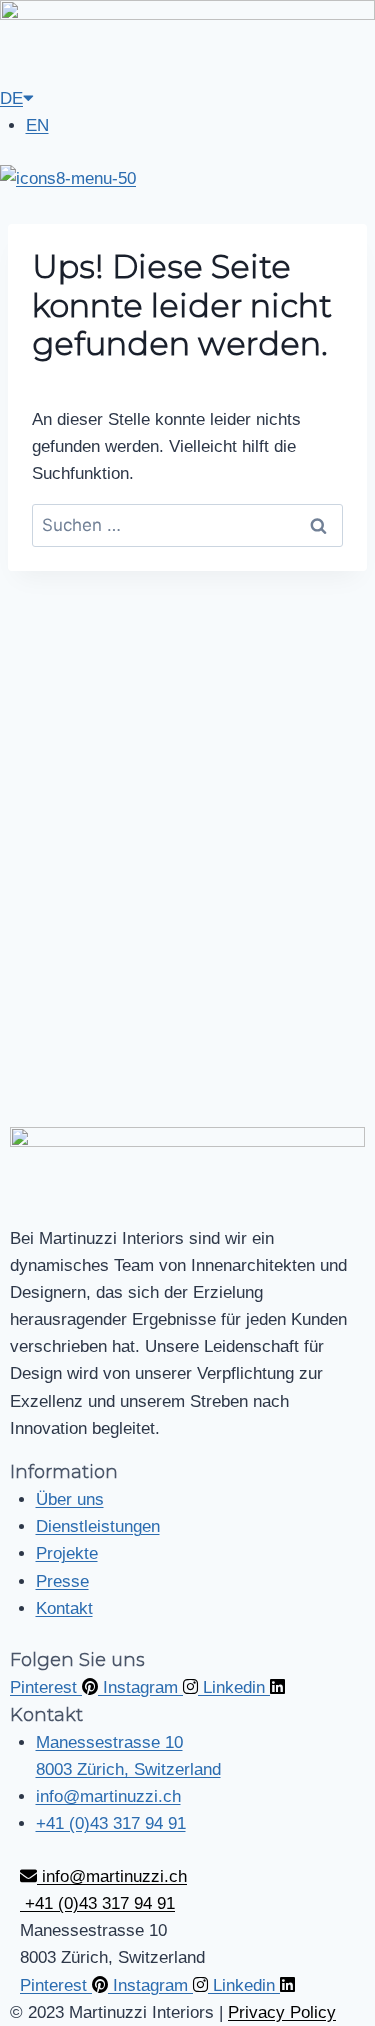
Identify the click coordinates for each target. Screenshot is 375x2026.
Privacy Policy (282, 2012)
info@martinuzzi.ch (112, 1876)
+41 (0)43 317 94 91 (97, 1903)
